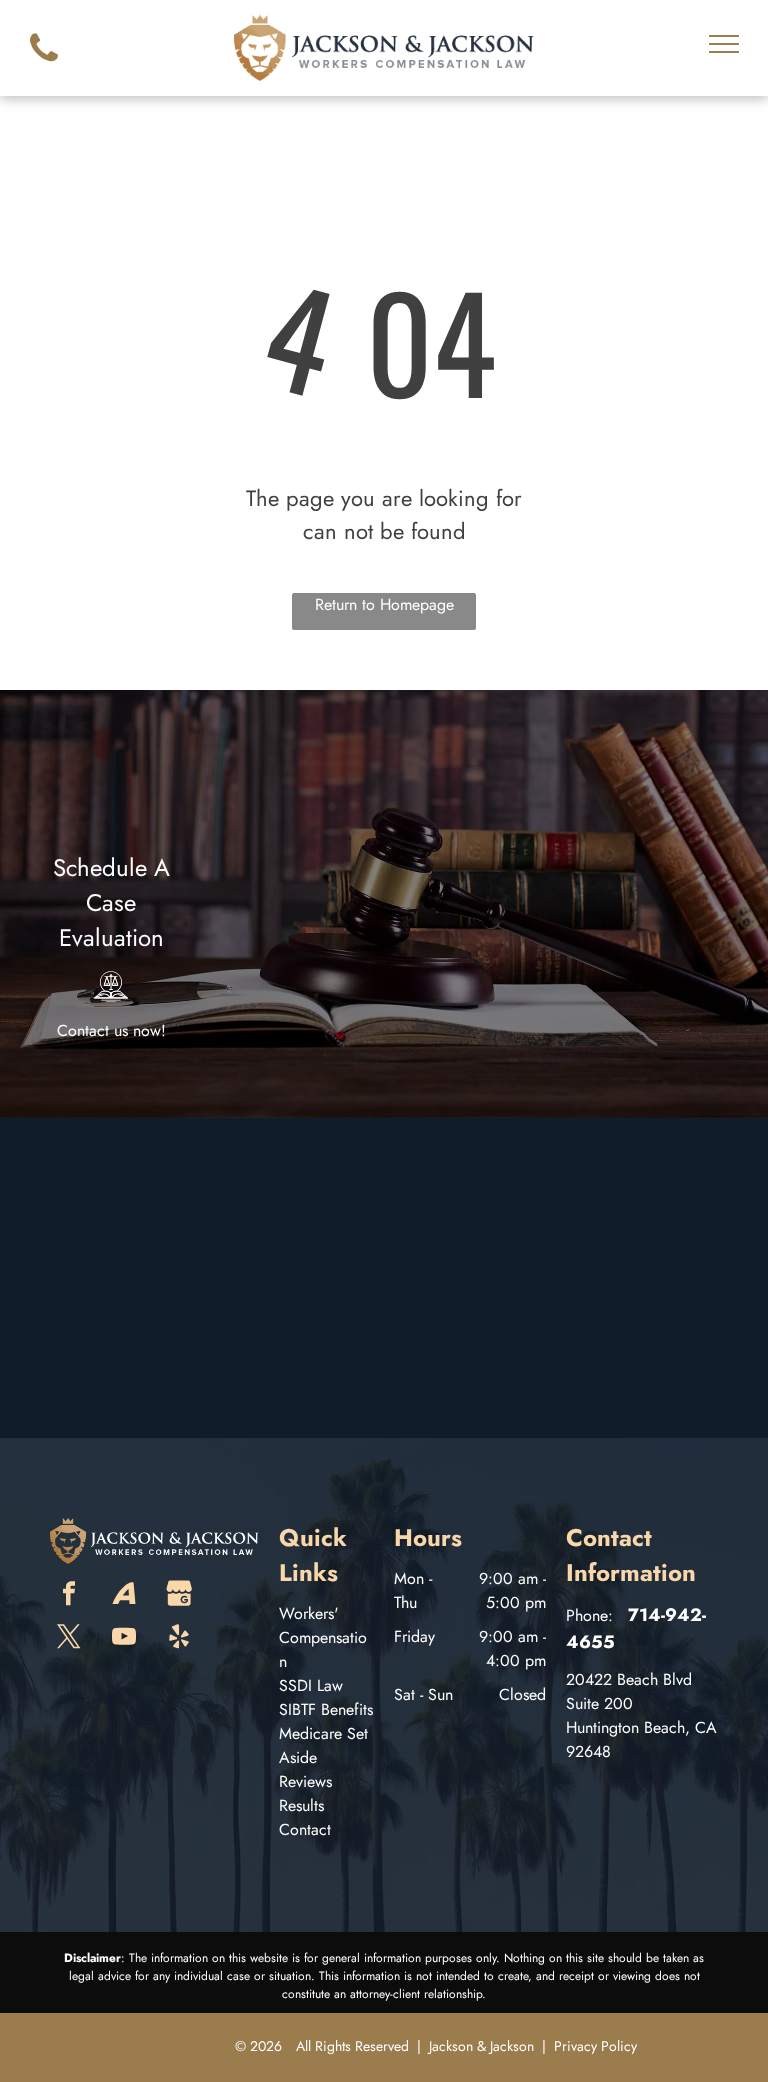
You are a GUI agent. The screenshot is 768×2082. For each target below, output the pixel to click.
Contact (305, 1829)
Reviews (305, 1781)
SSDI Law (311, 1685)
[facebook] (69, 1595)
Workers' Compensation (323, 1637)
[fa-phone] (44, 66)
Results (301, 1805)
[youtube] (124, 1638)
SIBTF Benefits (326, 1709)
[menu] (724, 44)
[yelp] (179, 1638)
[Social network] (124, 1595)
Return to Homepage (384, 604)
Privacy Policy (595, 2046)
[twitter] (69, 1638)
